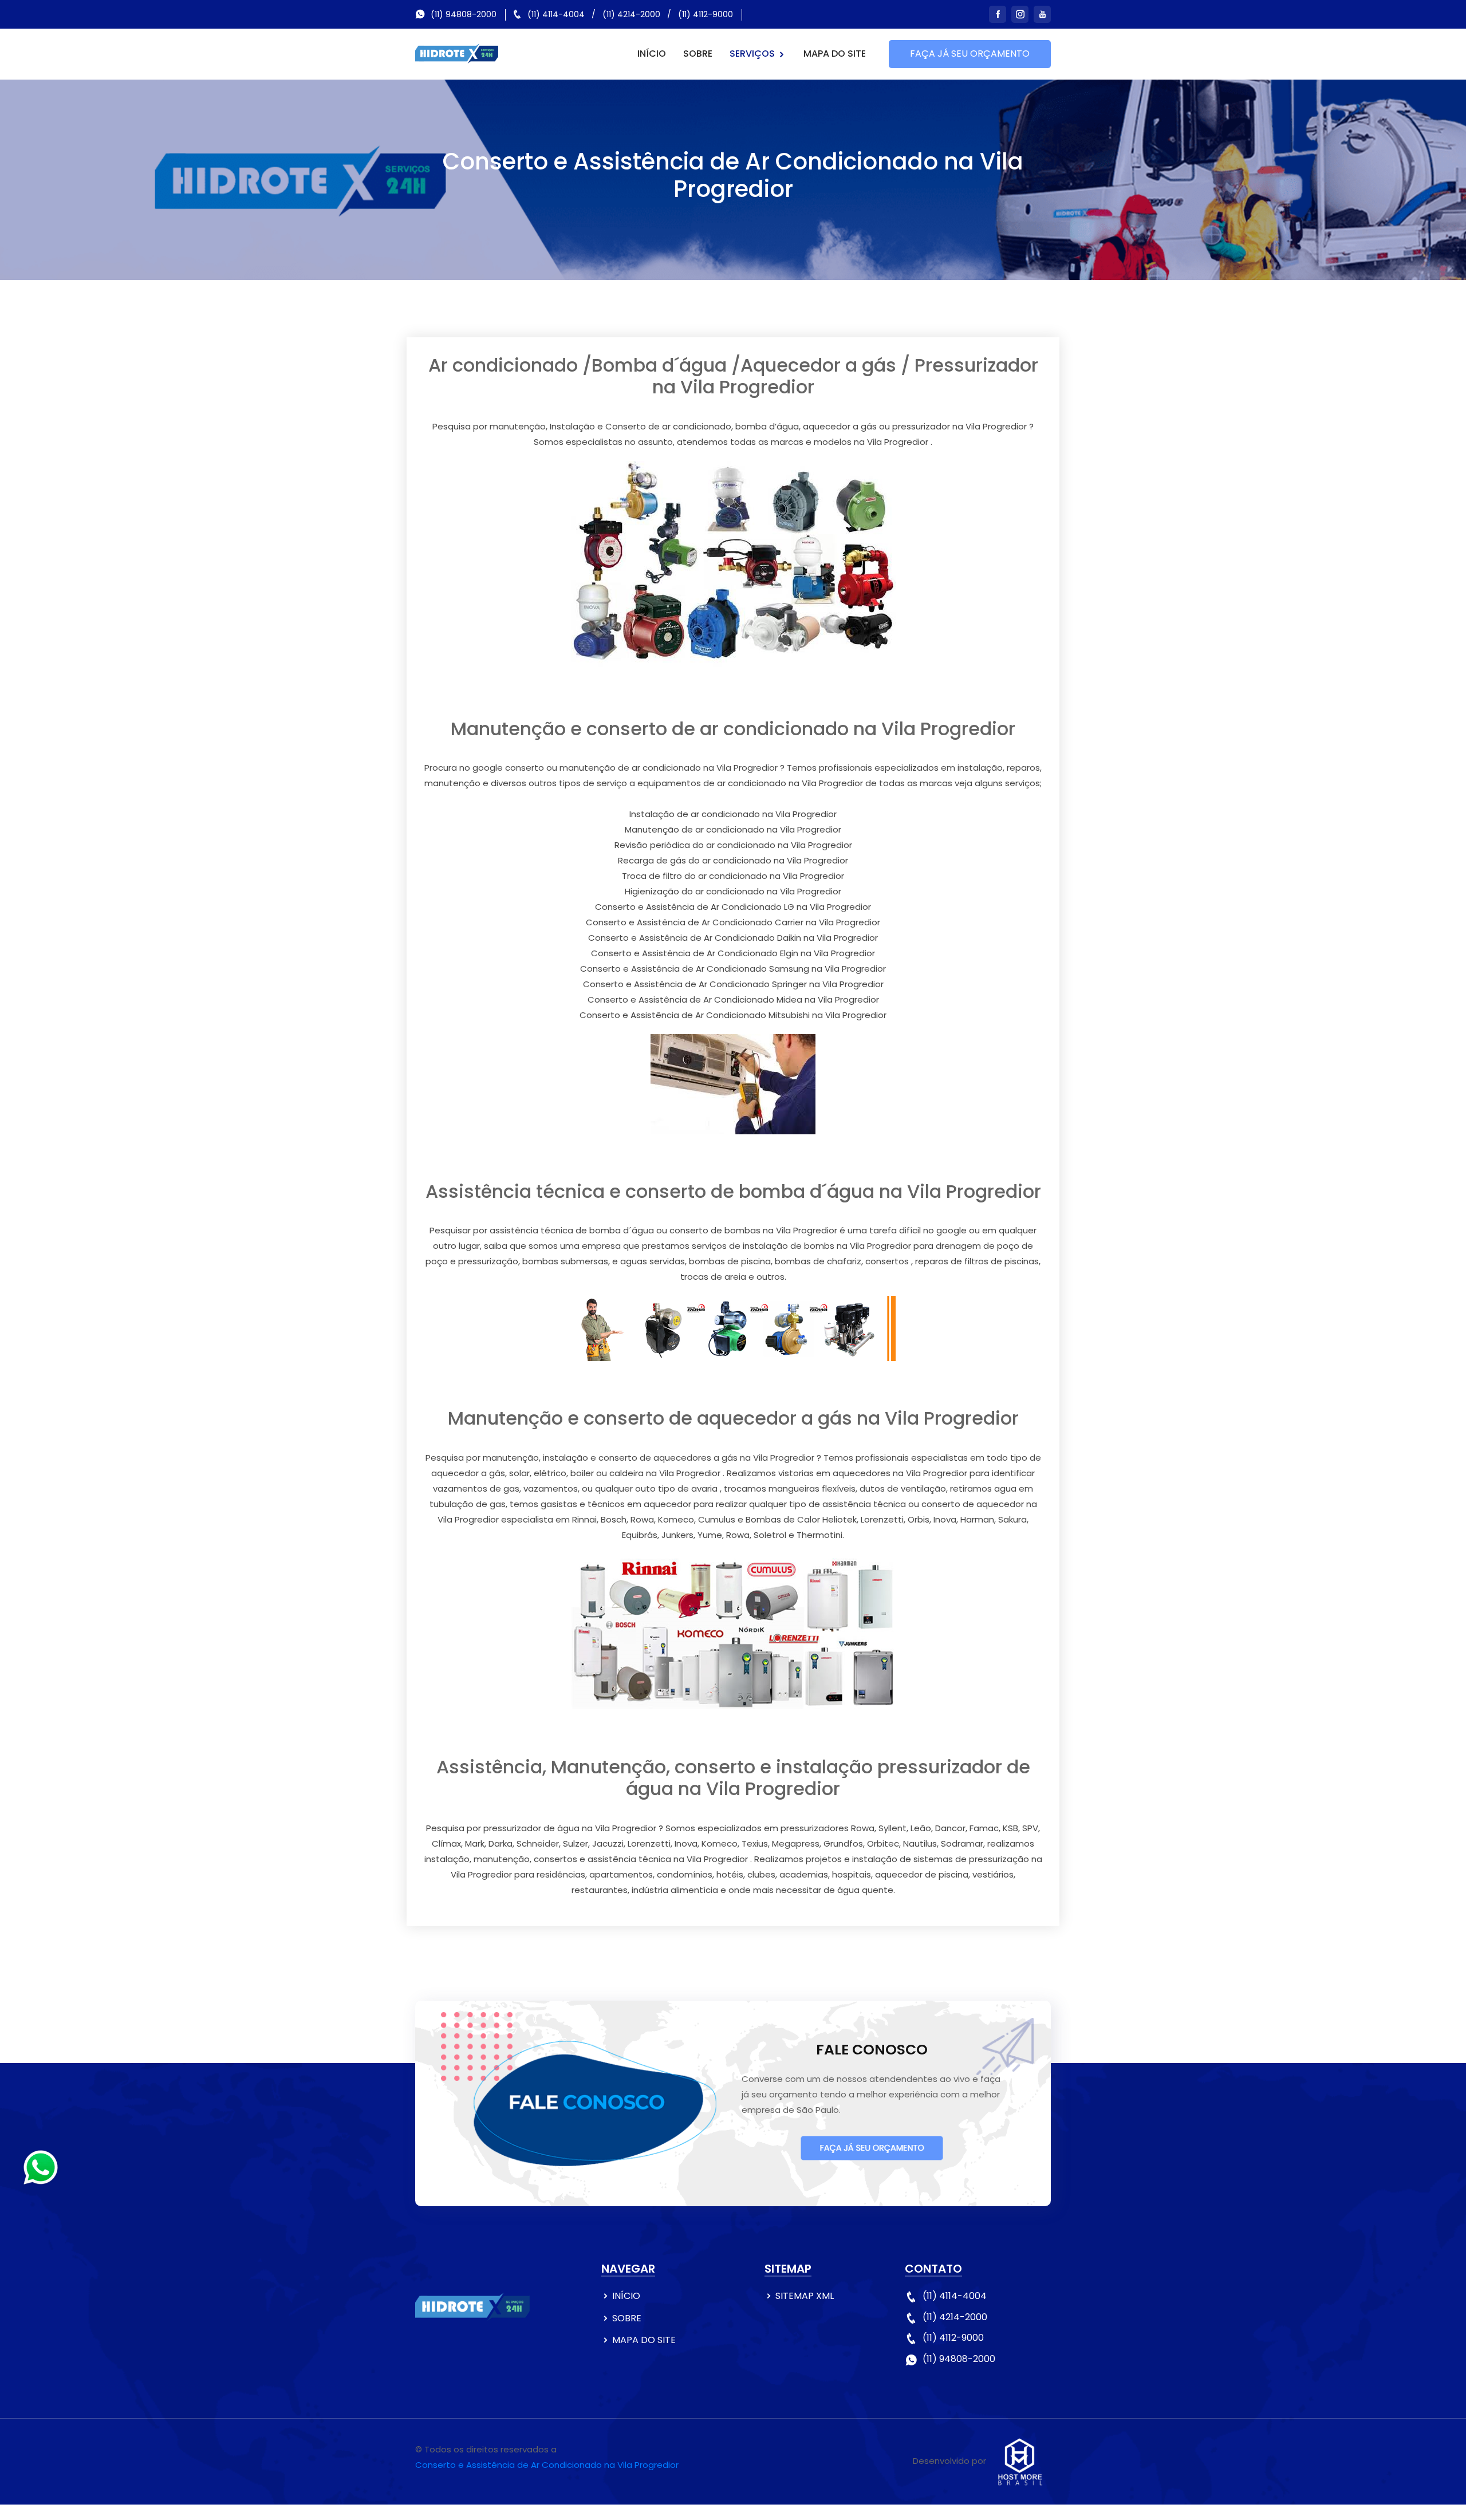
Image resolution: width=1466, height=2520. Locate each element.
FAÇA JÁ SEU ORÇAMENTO (970, 54)
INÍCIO (652, 54)
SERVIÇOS (753, 54)
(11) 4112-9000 (706, 14)
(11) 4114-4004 (556, 14)
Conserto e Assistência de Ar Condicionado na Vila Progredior (547, 2465)
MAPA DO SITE (835, 54)
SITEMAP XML (805, 2296)
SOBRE (698, 54)
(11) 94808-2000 (464, 14)
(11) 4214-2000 (631, 14)
